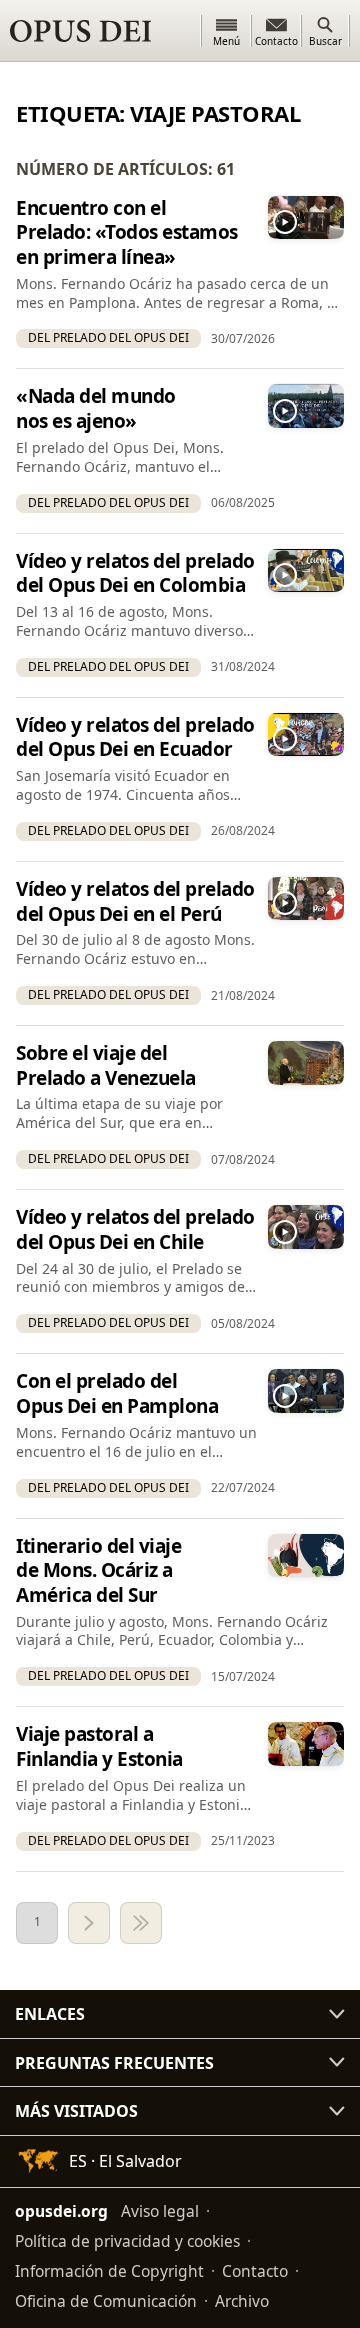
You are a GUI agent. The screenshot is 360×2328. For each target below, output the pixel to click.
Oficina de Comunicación (106, 2301)
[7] (141, 1923)
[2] (89, 1923)
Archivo (242, 2301)
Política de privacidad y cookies (127, 2241)
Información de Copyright (109, 2271)
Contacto (255, 2271)
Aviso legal (160, 2211)
